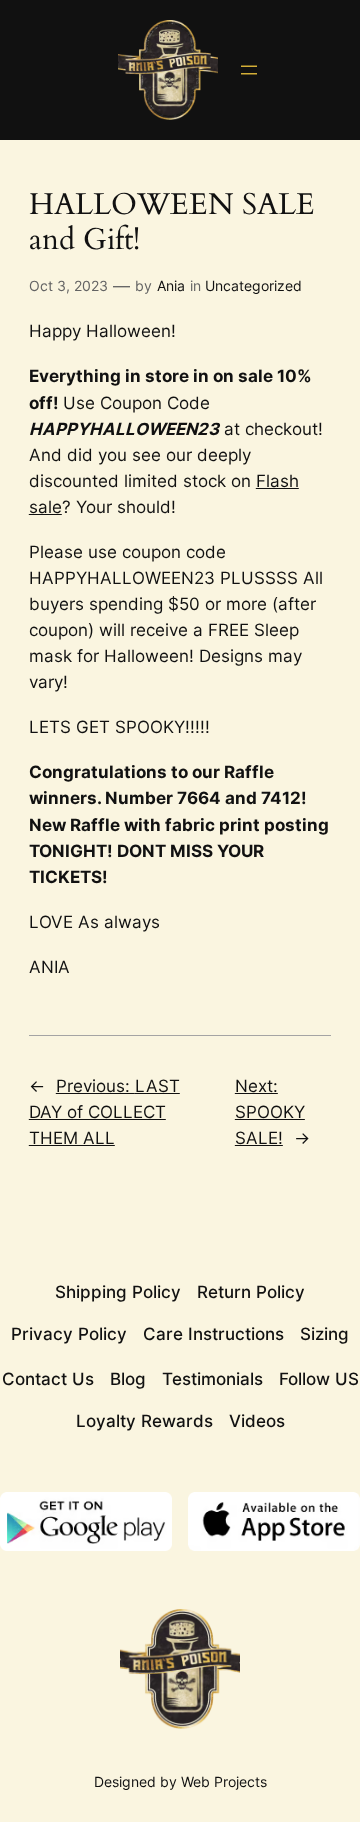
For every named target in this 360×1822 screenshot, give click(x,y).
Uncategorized (253, 285)
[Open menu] (249, 70)
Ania (171, 285)
